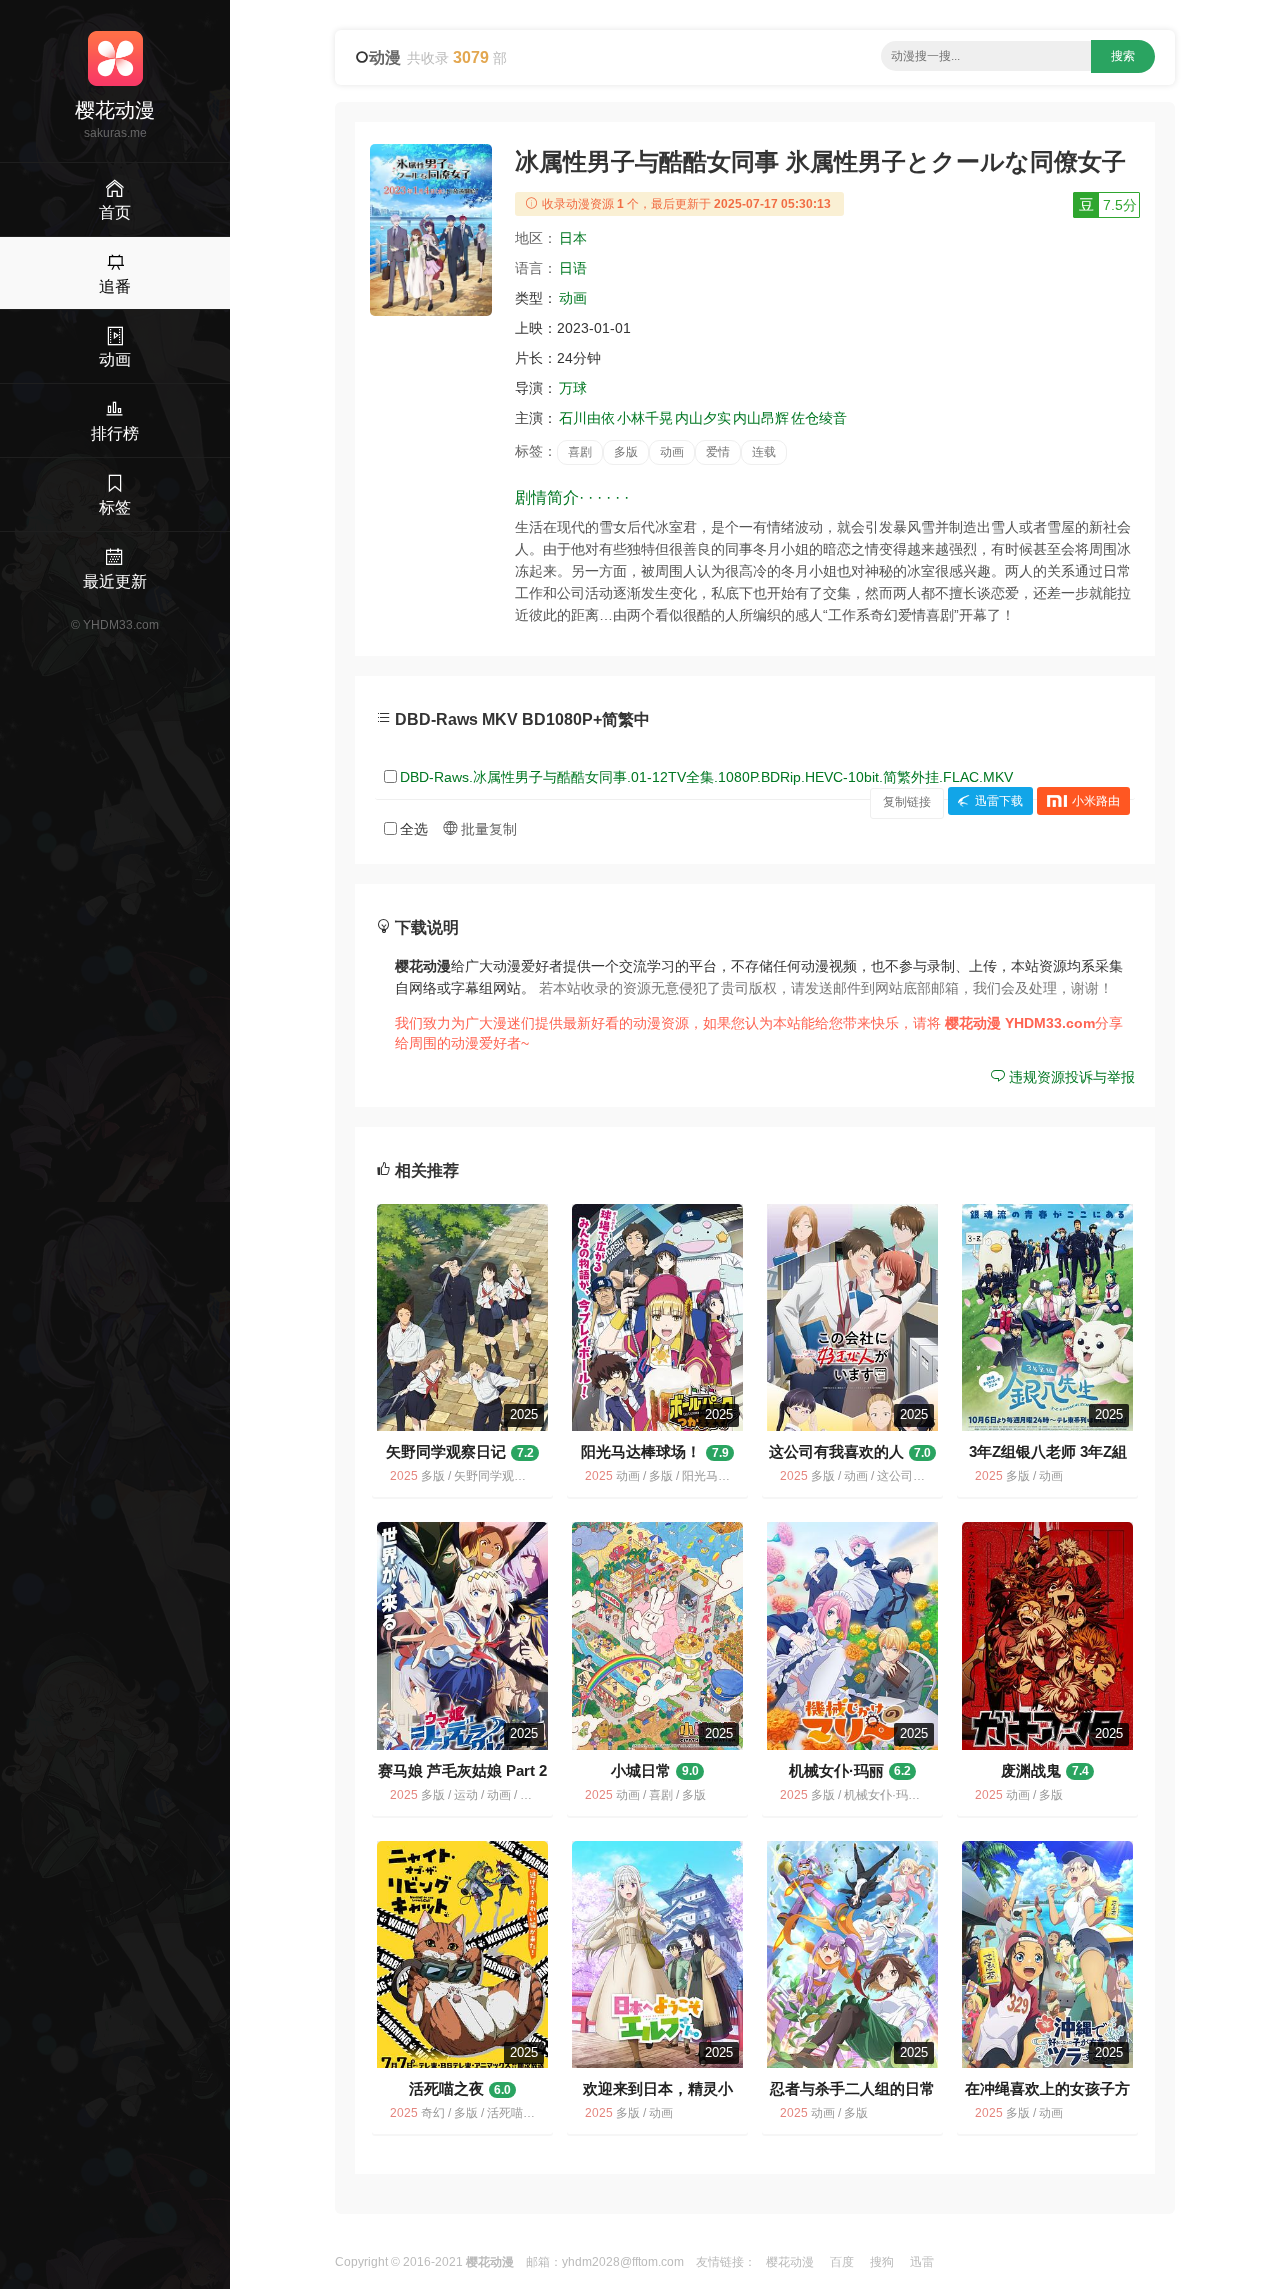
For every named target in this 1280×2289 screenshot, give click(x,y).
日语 (573, 268)
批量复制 (487, 829)
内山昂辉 (761, 418)
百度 (842, 2262)
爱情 (718, 452)
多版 (626, 452)
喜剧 (580, 452)
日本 (573, 238)
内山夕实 (703, 418)
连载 (764, 452)
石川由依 (587, 418)
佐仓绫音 (819, 418)
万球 (573, 388)
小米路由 (1096, 802)
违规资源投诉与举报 (1070, 1077)
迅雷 (922, 2262)
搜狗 (882, 2262)
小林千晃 (645, 418)
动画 (573, 298)
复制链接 (907, 802)
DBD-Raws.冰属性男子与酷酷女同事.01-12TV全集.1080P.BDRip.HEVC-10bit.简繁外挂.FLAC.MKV (706, 777)
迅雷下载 (999, 802)
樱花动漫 (790, 2262)
